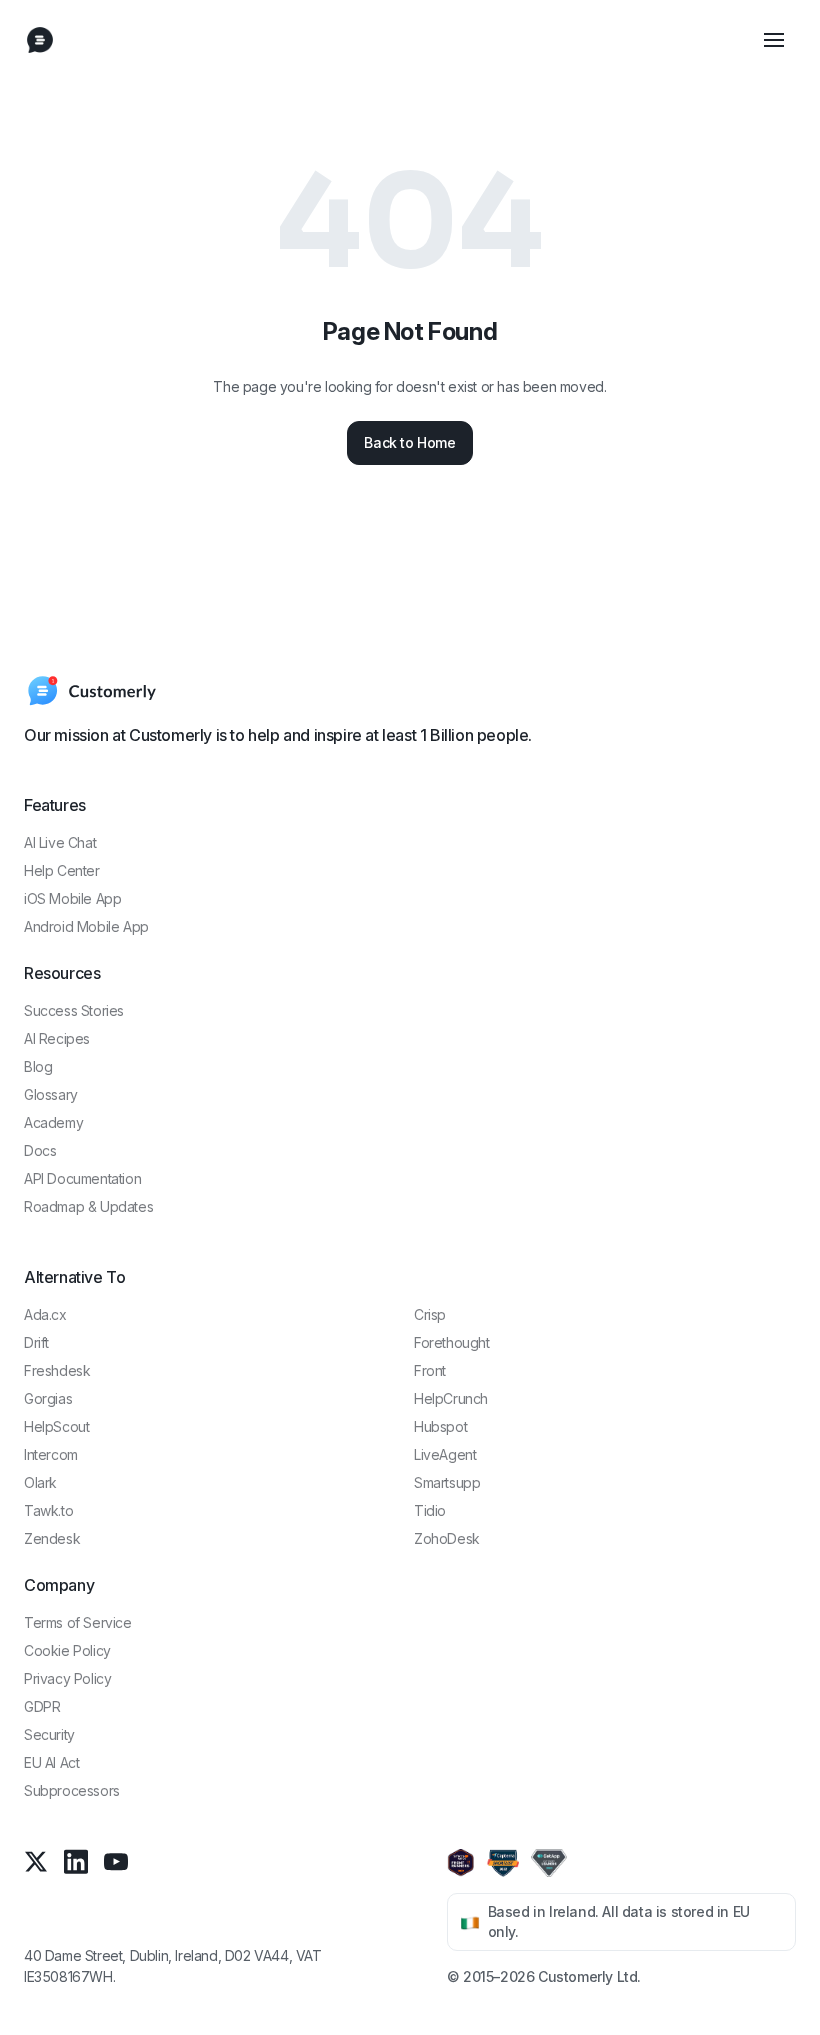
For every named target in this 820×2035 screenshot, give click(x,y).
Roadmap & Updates (88, 1206)
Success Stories (74, 1010)
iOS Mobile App (72, 898)
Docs (40, 1150)
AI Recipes (57, 1038)
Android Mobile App (86, 926)
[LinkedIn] (76, 1861)
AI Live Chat (60, 842)
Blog (38, 1066)
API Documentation (82, 1178)
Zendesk (52, 1538)
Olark (40, 1482)
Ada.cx (45, 1314)
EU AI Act (51, 1762)
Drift (36, 1342)
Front (430, 1370)
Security (49, 1734)
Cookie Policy (67, 1650)
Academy (53, 1122)
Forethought (452, 1342)
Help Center (62, 870)
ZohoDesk (447, 1538)
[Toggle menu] (774, 40)
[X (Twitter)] (36, 1861)
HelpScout (56, 1426)
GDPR (42, 1706)
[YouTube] (116, 1861)
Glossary (51, 1094)
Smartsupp (447, 1482)
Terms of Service (78, 1622)
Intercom (51, 1454)
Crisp (430, 1314)
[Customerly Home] (40, 40)
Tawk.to (48, 1510)
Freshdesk (57, 1370)
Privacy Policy (67, 1678)
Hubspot (440, 1426)
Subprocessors (72, 1790)
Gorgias (48, 1398)
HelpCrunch (451, 1398)
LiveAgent (445, 1454)
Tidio (430, 1510)
